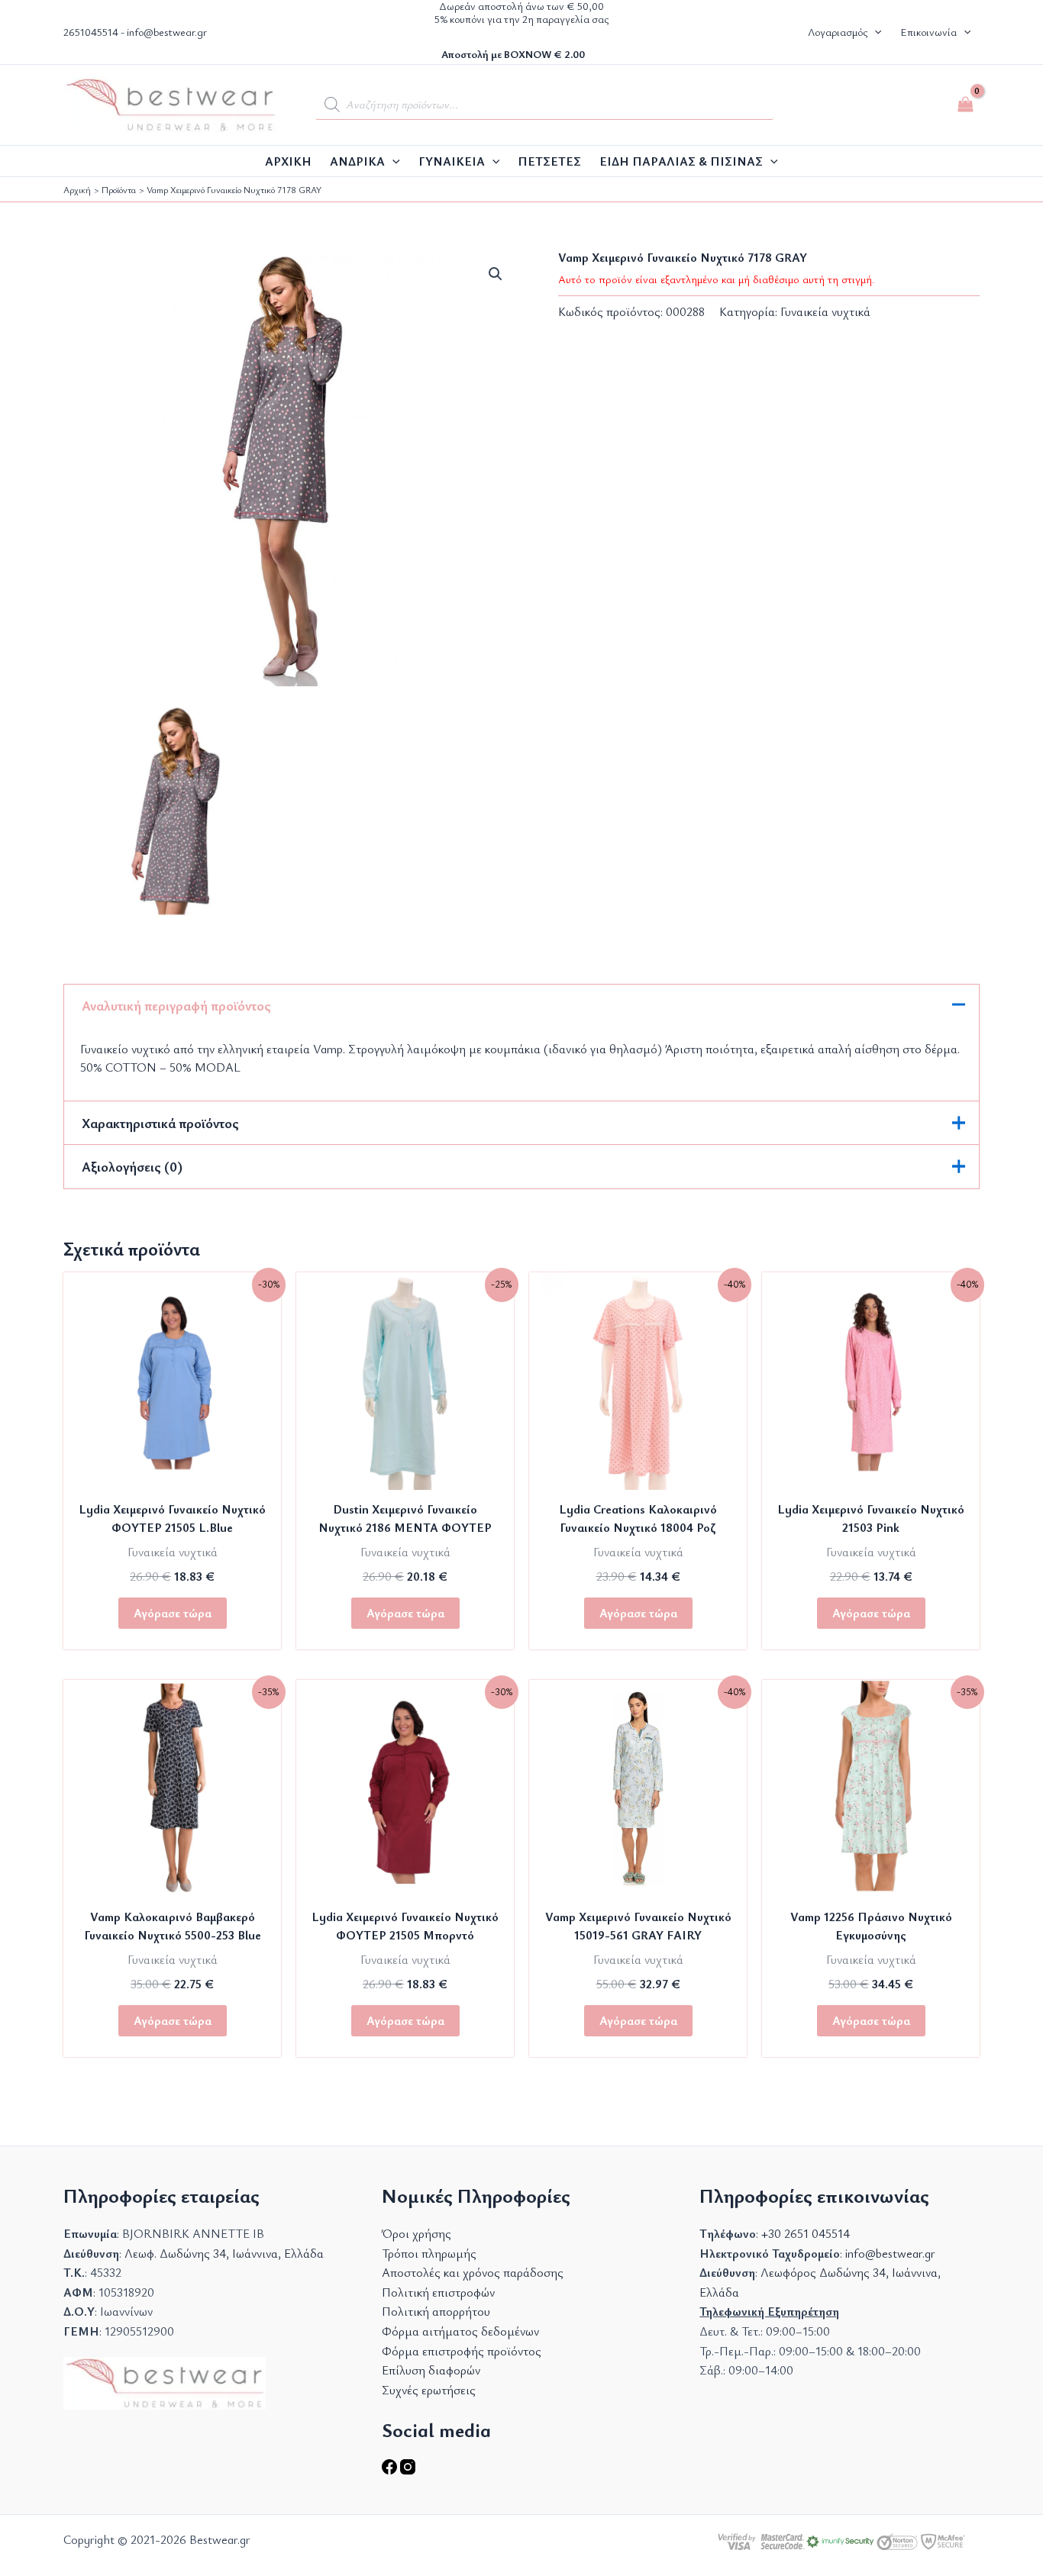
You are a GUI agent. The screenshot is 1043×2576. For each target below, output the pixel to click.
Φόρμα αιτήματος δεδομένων (460, 2331)
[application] (392, 161)
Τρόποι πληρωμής (429, 2253)
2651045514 (91, 32)
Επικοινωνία (928, 32)
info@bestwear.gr (167, 32)
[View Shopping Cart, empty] (965, 105)
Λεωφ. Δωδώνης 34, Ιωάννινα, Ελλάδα (224, 2253)
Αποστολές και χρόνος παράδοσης (473, 2272)
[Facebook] (391, 2470)
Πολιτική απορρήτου (436, 2311)
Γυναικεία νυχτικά (825, 311)
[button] (874, 32)
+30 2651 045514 (806, 2233)
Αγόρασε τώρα (173, 1613)
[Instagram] (408, 2470)
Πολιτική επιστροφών (438, 2292)
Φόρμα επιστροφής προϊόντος (462, 2351)
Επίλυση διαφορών (431, 2370)
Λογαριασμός (838, 32)
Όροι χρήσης (417, 2233)
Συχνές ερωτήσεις (429, 2390)
